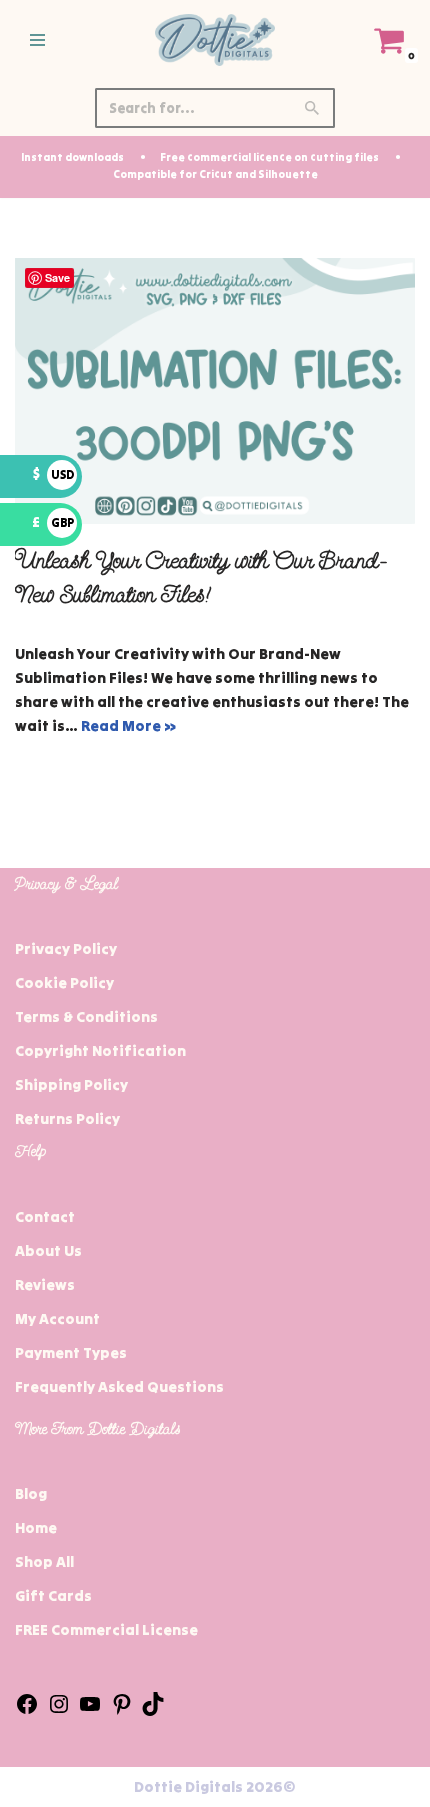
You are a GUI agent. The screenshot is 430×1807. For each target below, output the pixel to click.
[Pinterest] (122, 1710)
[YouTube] (90, 1710)
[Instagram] (59, 1710)
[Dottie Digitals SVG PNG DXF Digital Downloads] (215, 40)
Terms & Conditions (86, 1016)
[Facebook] (27, 1710)
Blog (31, 1493)
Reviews (45, 1284)
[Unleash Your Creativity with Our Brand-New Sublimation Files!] (215, 391)
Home (36, 1527)
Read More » (128, 725)
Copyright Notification (100, 1050)
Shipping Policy (71, 1084)
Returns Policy (67, 1118)
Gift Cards (53, 1595)
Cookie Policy (64, 982)
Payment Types (71, 1352)
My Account (57, 1318)
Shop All (44, 1561)
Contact (45, 1216)
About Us (48, 1250)
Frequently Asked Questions (119, 1386)
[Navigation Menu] (37, 40)
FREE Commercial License (106, 1629)
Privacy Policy (66, 948)
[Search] (312, 108)
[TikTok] (153, 1710)
